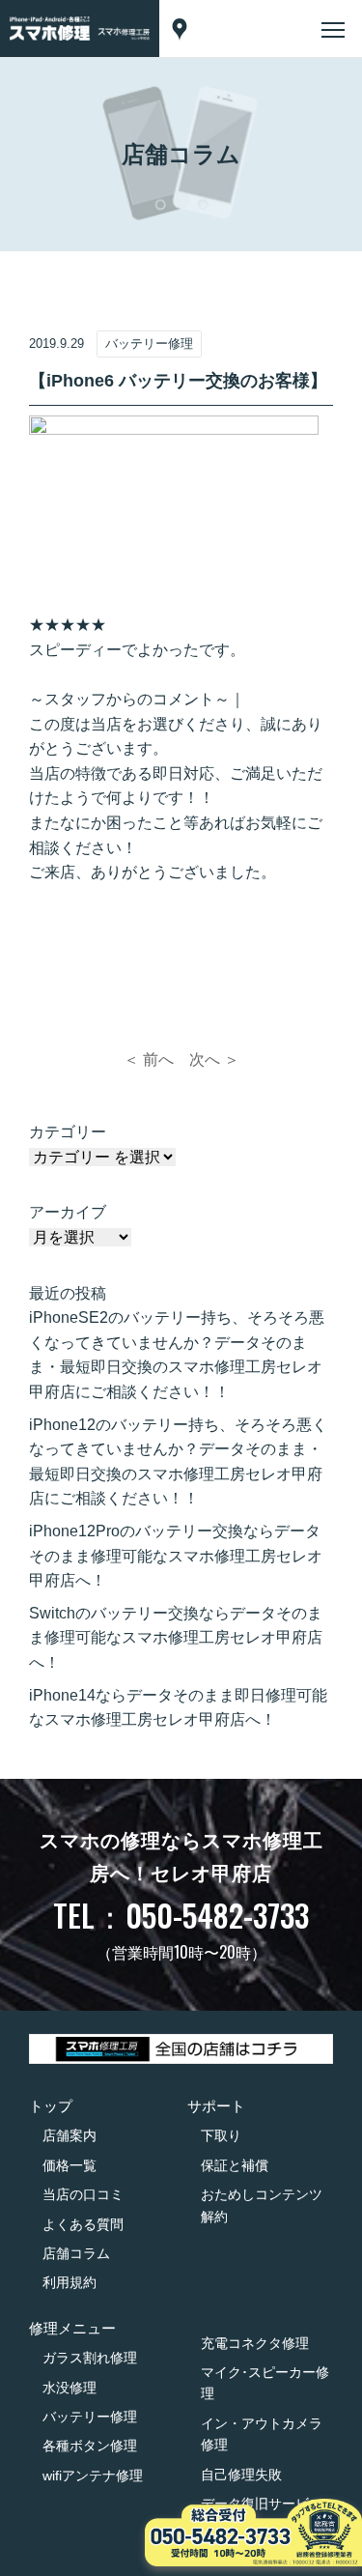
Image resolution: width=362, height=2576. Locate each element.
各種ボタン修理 (90, 2446)
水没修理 (70, 2388)
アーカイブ (68, 1212)
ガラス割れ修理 (90, 2358)
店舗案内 (70, 2135)
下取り (221, 2135)
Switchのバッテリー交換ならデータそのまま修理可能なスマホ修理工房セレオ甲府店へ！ (176, 1638)
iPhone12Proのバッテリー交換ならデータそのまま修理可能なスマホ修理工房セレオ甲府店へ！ (176, 1556)
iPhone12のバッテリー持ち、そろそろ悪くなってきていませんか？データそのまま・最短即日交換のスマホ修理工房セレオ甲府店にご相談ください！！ (178, 1462)
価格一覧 (70, 2165)
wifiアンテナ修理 (93, 2476)
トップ (51, 2106)
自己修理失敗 (241, 2475)
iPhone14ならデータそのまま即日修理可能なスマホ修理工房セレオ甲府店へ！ (178, 1708)
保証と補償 (235, 2165)
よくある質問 (83, 2224)
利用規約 (70, 2282)
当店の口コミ (83, 2194)
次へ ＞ (214, 1059)
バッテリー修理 (90, 2417)
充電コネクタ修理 (255, 2343)
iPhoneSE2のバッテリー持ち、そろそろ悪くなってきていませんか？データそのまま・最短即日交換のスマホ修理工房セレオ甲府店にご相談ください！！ (177, 1355)
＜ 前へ (149, 1059)
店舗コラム (76, 2253)
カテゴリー (68, 1132)
